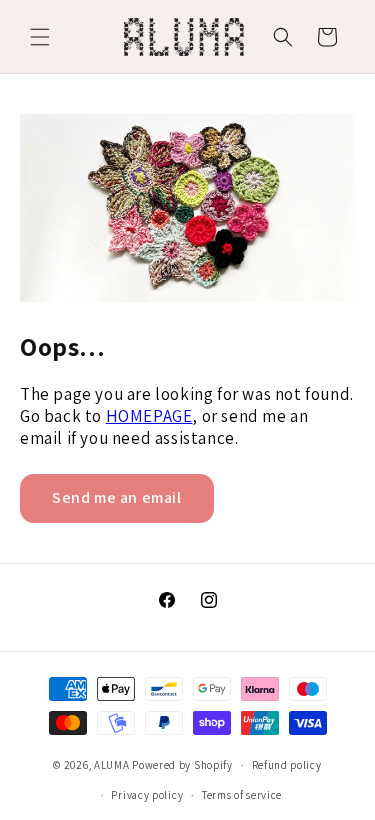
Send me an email (117, 497)
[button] (40, 37)
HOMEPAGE (149, 416)
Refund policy (287, 765)
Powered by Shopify (182, 765)
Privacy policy (147, 795)
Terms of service (242, 795)
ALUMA (112, 765)
